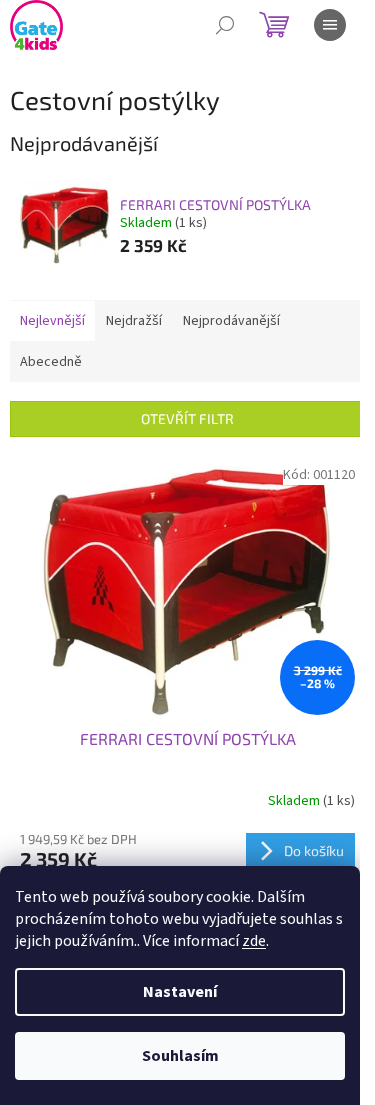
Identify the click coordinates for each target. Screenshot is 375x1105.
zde (254, 941)
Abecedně (51, 362)
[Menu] (330, 25)
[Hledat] (225, 25)
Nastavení (180, 992)
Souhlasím (180, 1056)
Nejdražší (134, 321)
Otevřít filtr (187, 418)
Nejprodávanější (231, 321)
